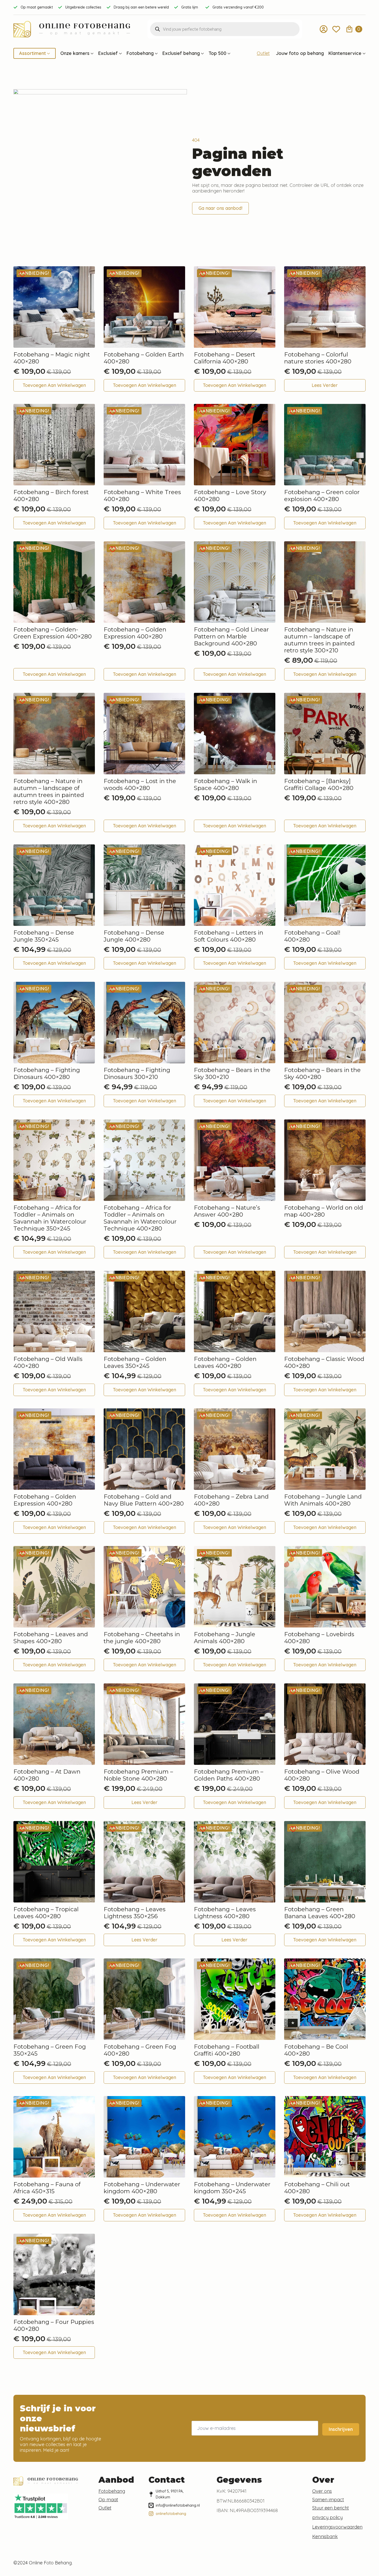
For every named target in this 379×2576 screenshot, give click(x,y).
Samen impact (328, 2500)
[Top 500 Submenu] (228, 53)
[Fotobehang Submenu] (156, 53)
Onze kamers (75, 53)
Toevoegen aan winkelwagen (54, 385)
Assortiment (32, 53)
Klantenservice (345, 53)
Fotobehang (140, 53)
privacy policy (327, 2517)
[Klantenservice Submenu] (364, 53)
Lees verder (325, 385)
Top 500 (217, 53)
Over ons (322, 2491)
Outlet (263, 53)
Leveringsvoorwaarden (337, 2527)
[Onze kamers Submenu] (92, 53)
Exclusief (108, 53)
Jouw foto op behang (300, 53)
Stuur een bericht (331, 2508)
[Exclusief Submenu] (120, 53)
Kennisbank (325, 2537)
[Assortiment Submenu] (48, 53)
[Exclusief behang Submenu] (202, 53)
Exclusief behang (181, 53)
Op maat (108, 2500)
